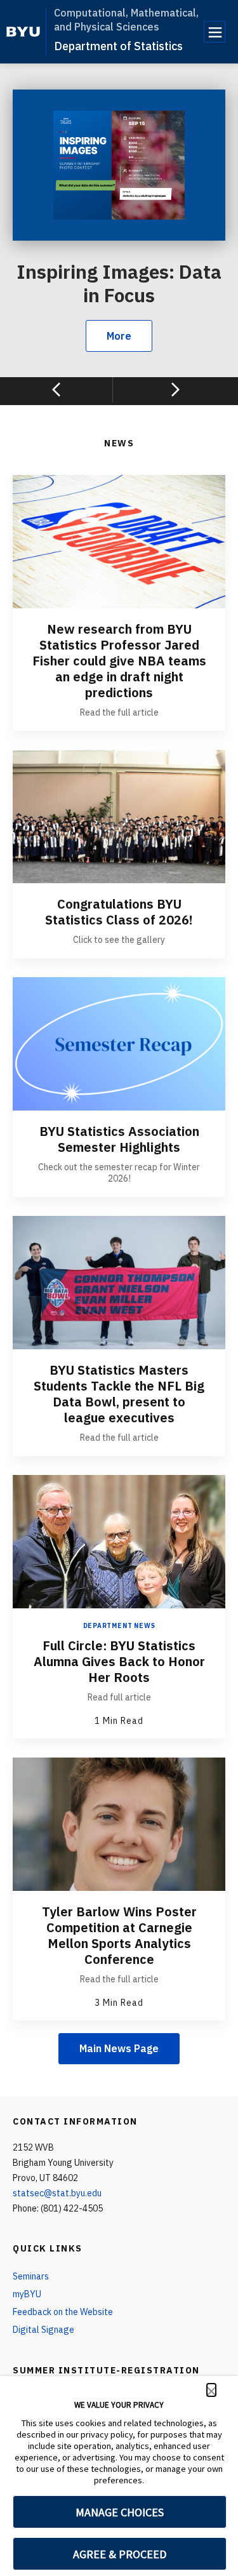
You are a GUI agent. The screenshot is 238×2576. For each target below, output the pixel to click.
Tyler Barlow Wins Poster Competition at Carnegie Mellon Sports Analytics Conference (119, 1935)
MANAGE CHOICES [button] (120, 2512)
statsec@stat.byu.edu (57, 2193)
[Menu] (215, 32)
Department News (119, 1626)
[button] (211, 2390)
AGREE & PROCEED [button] (120, 2554)
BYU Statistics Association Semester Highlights (119, 1139)
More (119, 336)
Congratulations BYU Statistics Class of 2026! (119, 912)
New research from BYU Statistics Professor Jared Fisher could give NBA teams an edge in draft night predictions (119, 661)
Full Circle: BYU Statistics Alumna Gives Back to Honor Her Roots (119, 1661)
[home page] (23, 32)
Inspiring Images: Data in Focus (119, 284)
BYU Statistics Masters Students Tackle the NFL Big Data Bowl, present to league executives (119, 1394)
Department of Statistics (118, 46)
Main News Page (119, 2048)
